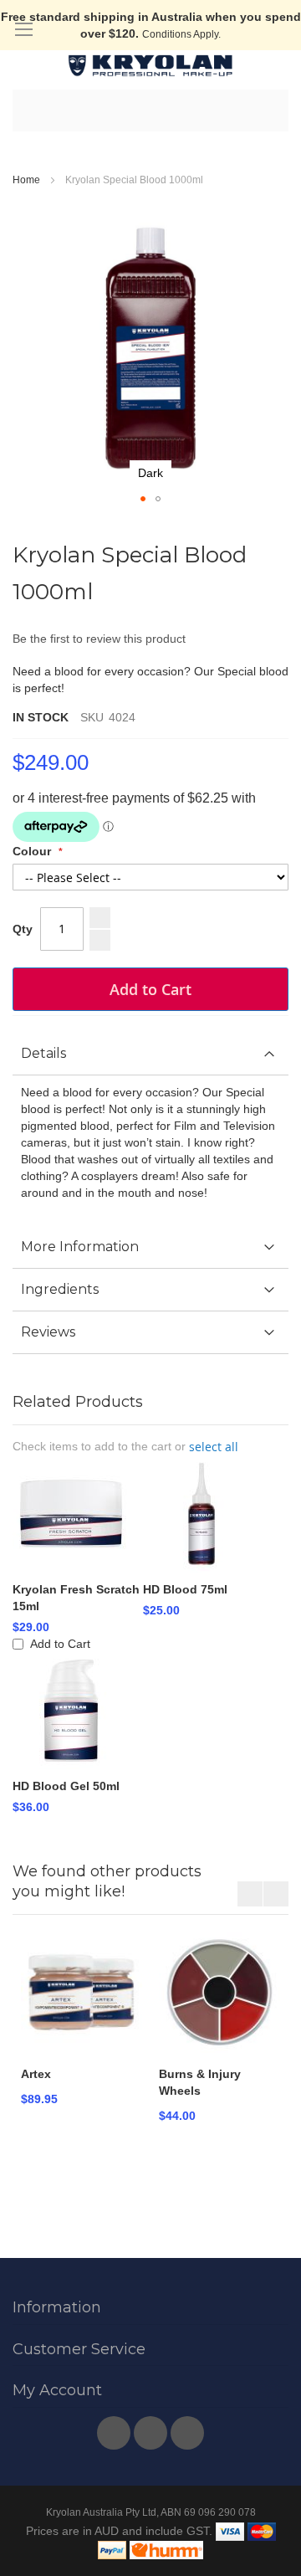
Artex (36, 2074)
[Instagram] (187, 2429)
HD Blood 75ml (185, 1589)
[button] (143, 499)
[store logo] (150, 66)
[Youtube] (152, 2429)
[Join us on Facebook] (115, 2429)
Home (26, 180)
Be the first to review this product (99, 639)
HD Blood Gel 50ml (66, 1786)
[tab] (150, 1054)
